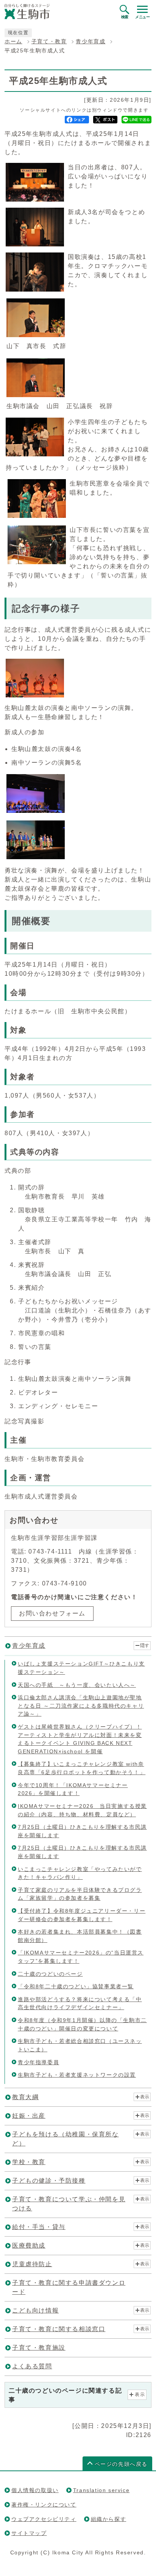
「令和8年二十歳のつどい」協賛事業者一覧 (76, 1986)
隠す (145, 1645)
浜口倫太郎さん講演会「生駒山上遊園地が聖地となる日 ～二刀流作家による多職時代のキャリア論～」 (81, 1706)
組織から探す (109, 2519)
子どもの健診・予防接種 (49, 2181)
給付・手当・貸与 (39, 2227)
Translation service (101, 2490)
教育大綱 (25, 2097)
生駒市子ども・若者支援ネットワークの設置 (77, 2075)
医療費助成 (29, 2246)
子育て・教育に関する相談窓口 (59, 2329)
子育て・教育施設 (39, 2348)
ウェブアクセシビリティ (44, 2519)
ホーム (13, 42)
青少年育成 (90, 42)
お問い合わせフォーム (52, 1613)
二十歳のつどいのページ (50, 1974)
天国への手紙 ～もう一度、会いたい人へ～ (77, 1685)
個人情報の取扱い (35, 2490)
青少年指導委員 (38, 2062)
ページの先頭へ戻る (121, 2464)
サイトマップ (29, 2533)
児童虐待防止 (32, 2264)
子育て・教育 (49, 42)
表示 (145, 2097)
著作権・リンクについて (44, 2505)
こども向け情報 (35, 2310)
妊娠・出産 (29, 2116)
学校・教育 (29, 2162)
